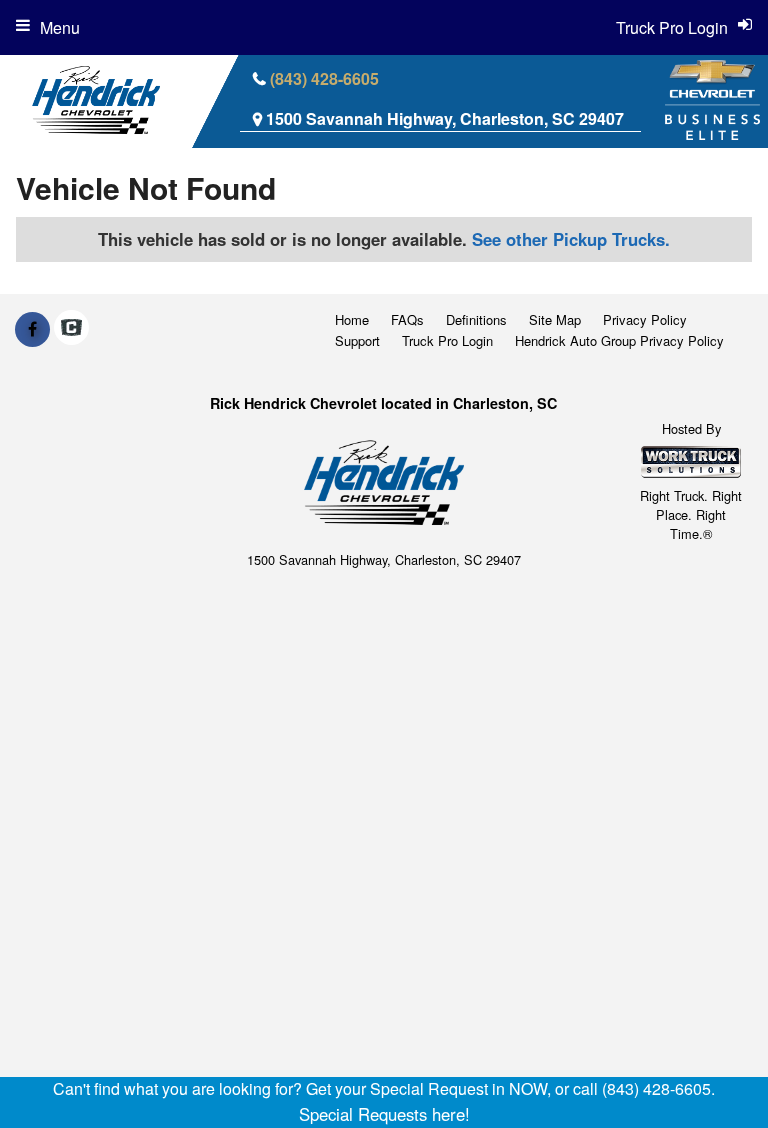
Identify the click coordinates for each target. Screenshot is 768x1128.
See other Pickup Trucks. (571, 239)
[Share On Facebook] (32, 329)
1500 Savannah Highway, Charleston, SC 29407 (445, 118)
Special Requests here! (384, 1114)
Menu (60, 27)
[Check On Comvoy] (71, 329)
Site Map (555, 319)
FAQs (407, 319)
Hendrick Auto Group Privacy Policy (619, 340)
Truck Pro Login (447, 340)
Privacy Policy (645, 319)
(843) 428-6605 (324, 78)
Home (352, 319)
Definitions (476, 319)
